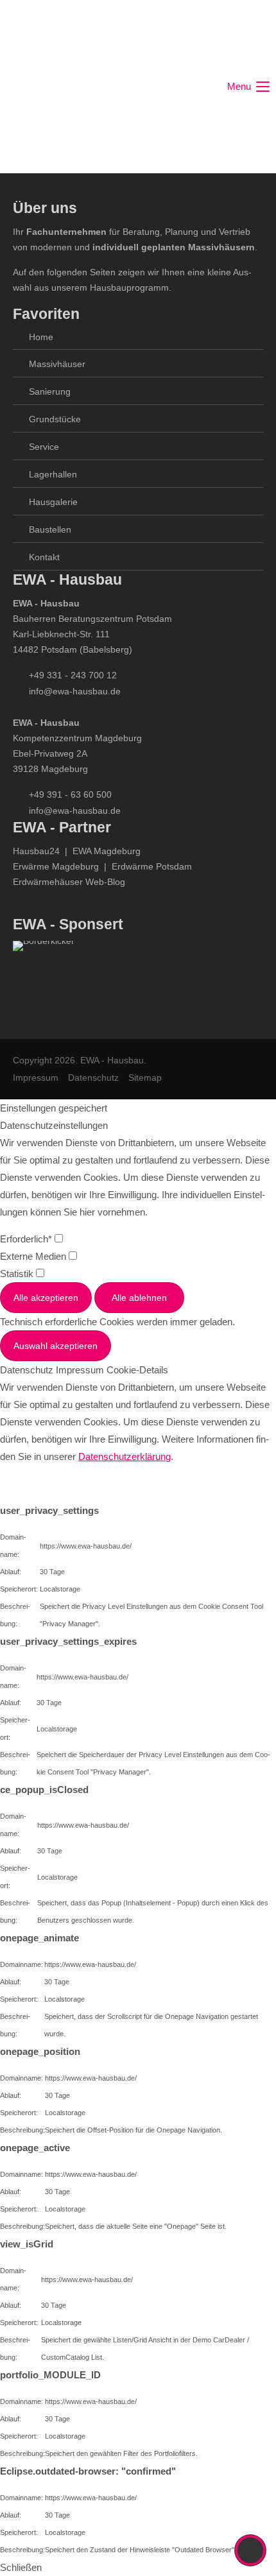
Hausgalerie (53, 502)
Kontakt (44, 557)
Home (41, 337)
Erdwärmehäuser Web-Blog (69, 882)
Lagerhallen (53, 474)
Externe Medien (34, 1256)
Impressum (36, 1078)
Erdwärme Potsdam (152, 866)
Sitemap (145, 1078)
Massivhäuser (57, 364)
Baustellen (50, 529)
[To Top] (251, 2550)
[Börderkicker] (44, 977)
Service (44, 447)
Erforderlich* (27, 1239)
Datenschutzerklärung (125, 1456)
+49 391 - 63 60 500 (70, 794)
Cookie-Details (137, 1370)
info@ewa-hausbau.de (75, 691)
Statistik (18, 1274)
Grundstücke (55, 419)
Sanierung (50, 391)
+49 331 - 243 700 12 (73, 675)
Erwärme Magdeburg (56, 866)
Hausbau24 (36, 851)
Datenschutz (93, 1078)
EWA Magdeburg (107, 851)
